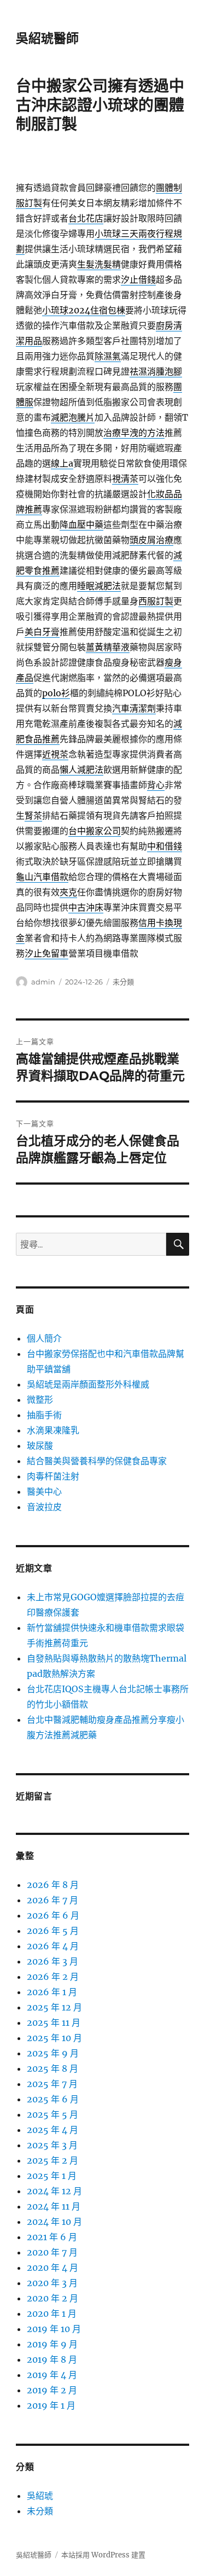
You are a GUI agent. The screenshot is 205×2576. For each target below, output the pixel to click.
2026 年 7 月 (52, 1900)
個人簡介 (44, 1338)
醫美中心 (44, 1491)
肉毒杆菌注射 (53, 1476)
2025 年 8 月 (52, 2068)
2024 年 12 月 (54, 2191)
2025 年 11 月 (54, 2023)
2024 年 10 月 (54, 2222)
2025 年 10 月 (54, 2038)
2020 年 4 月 (52, 2268)
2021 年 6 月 (52, 2237)
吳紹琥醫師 (47, 38)
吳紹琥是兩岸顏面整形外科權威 (88, 1384)
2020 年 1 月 (52, 2313)
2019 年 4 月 (52, 2375)
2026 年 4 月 (53, 1946)
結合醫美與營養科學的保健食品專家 (97, 1461)
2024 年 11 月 (54, 2206)
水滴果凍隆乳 (53, 1430)
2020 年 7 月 (52, 2252)
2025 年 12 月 (54, 2007)
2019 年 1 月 (51, 2405)
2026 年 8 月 (53, 1885)
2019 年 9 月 (52, 2344)
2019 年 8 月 (52, 2359)
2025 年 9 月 (53, 2053)
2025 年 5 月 (52, 2114)
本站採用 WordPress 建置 (103, 2555)
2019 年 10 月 (54, 2329)
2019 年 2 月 (52, 2390)
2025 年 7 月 (52, 2084)
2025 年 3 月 (52, 2145)
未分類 (123, 982)
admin (43, 982)
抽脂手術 (44, 1415)
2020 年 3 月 (52, 2283)
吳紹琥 (40, 2496)
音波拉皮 (44, 1507)
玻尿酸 (40, 1446)
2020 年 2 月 (52, 2298)
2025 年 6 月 (53, 2099)
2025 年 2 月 (52, 2160)
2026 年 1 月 (52, 1992)
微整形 (40, 1400)
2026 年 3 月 (52, 1961)
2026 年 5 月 (53, 1931)
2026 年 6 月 (53, 1915)
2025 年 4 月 (52, 2130)
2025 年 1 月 (52, 2176)
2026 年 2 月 (53, 1977)
